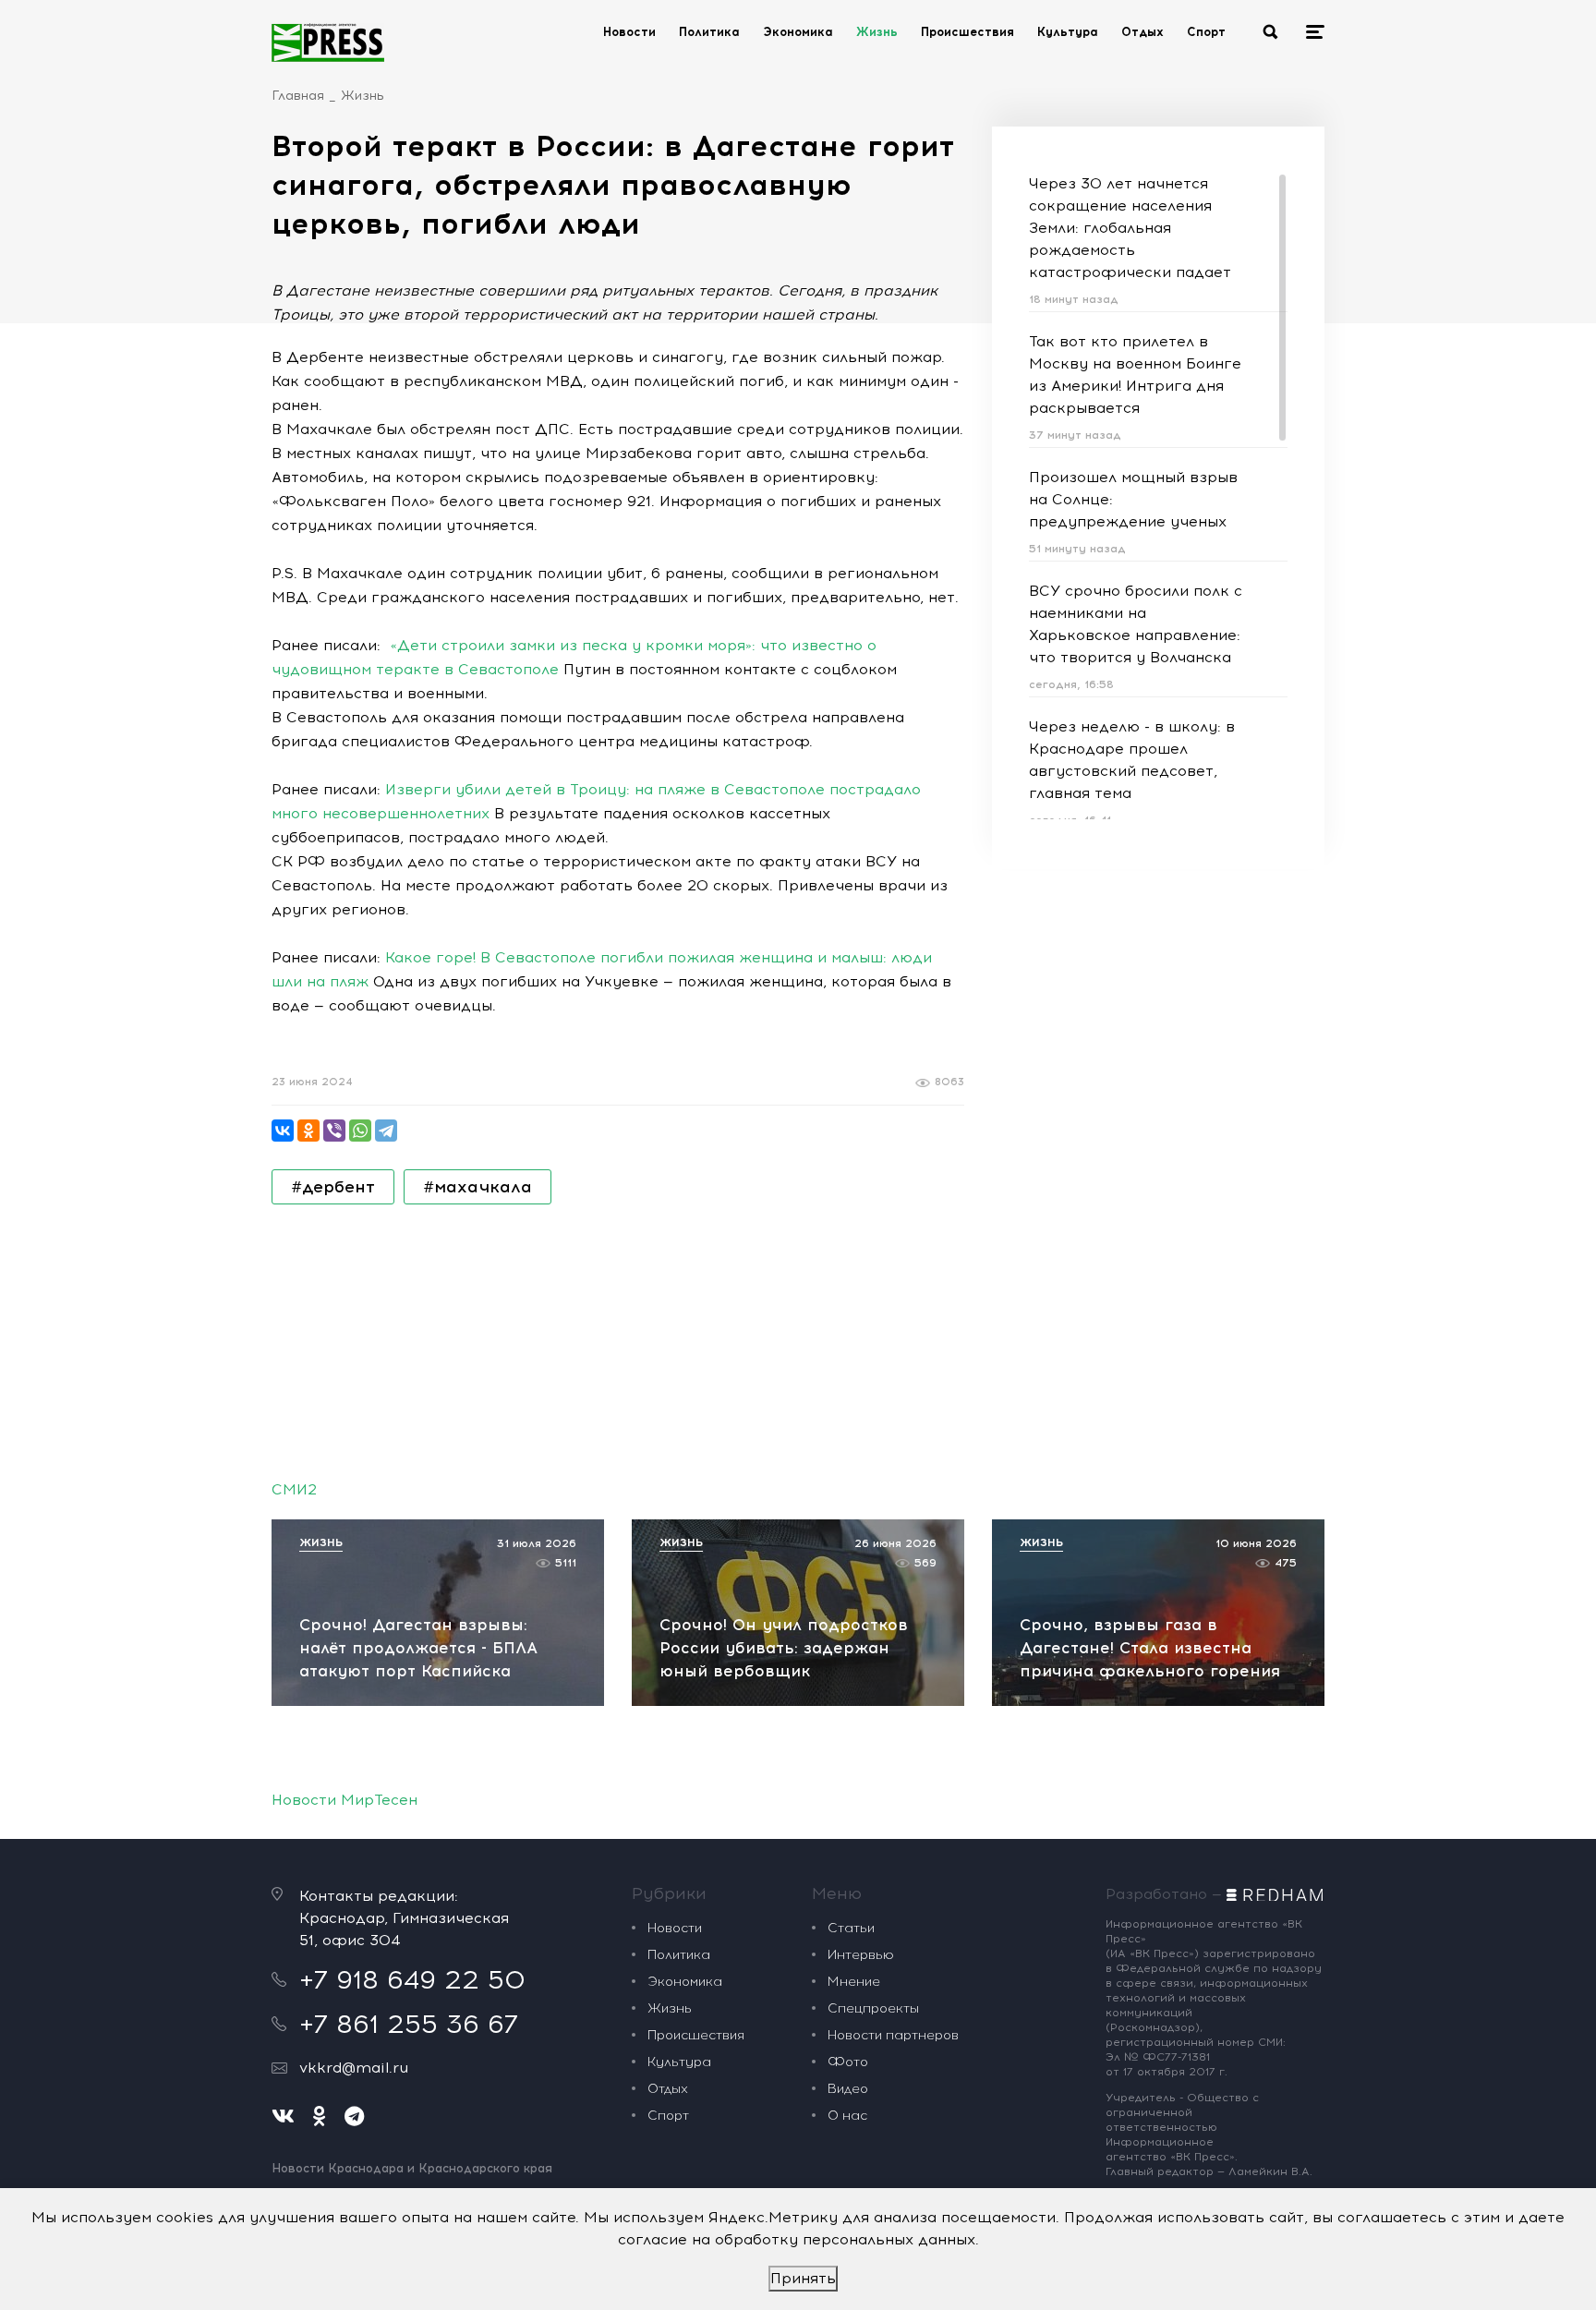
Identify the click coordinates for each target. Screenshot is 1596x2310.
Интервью (861, 1955)
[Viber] (334, 1131)
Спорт (1206, 32)
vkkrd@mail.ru (354, 2068)
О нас (847, 2116)
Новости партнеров (893, 2035)
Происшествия (967, 32)
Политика (709, 32)
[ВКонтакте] (283, 1131)
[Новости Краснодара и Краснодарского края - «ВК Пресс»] (328, 42)
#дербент (333, 1187)
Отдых (1143, 32)
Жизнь (877, 32)
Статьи (851, 1928)
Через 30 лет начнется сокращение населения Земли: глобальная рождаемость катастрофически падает (1130, 228)
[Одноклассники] (308, 1131)
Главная (298, 96)
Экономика (798, 32)
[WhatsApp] (360, 1131)
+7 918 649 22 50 (412, 1979)
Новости (629, 32)
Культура (1068, 32)
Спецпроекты (873, 2008)
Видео (848, 2089)
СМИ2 (294, 1489)
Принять (803, 2278)
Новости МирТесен (345, 1800)
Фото (848, 2062)
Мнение (854, 1982)
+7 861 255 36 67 (409, 2024)
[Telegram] (386, 1131)
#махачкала (478, 1187)
